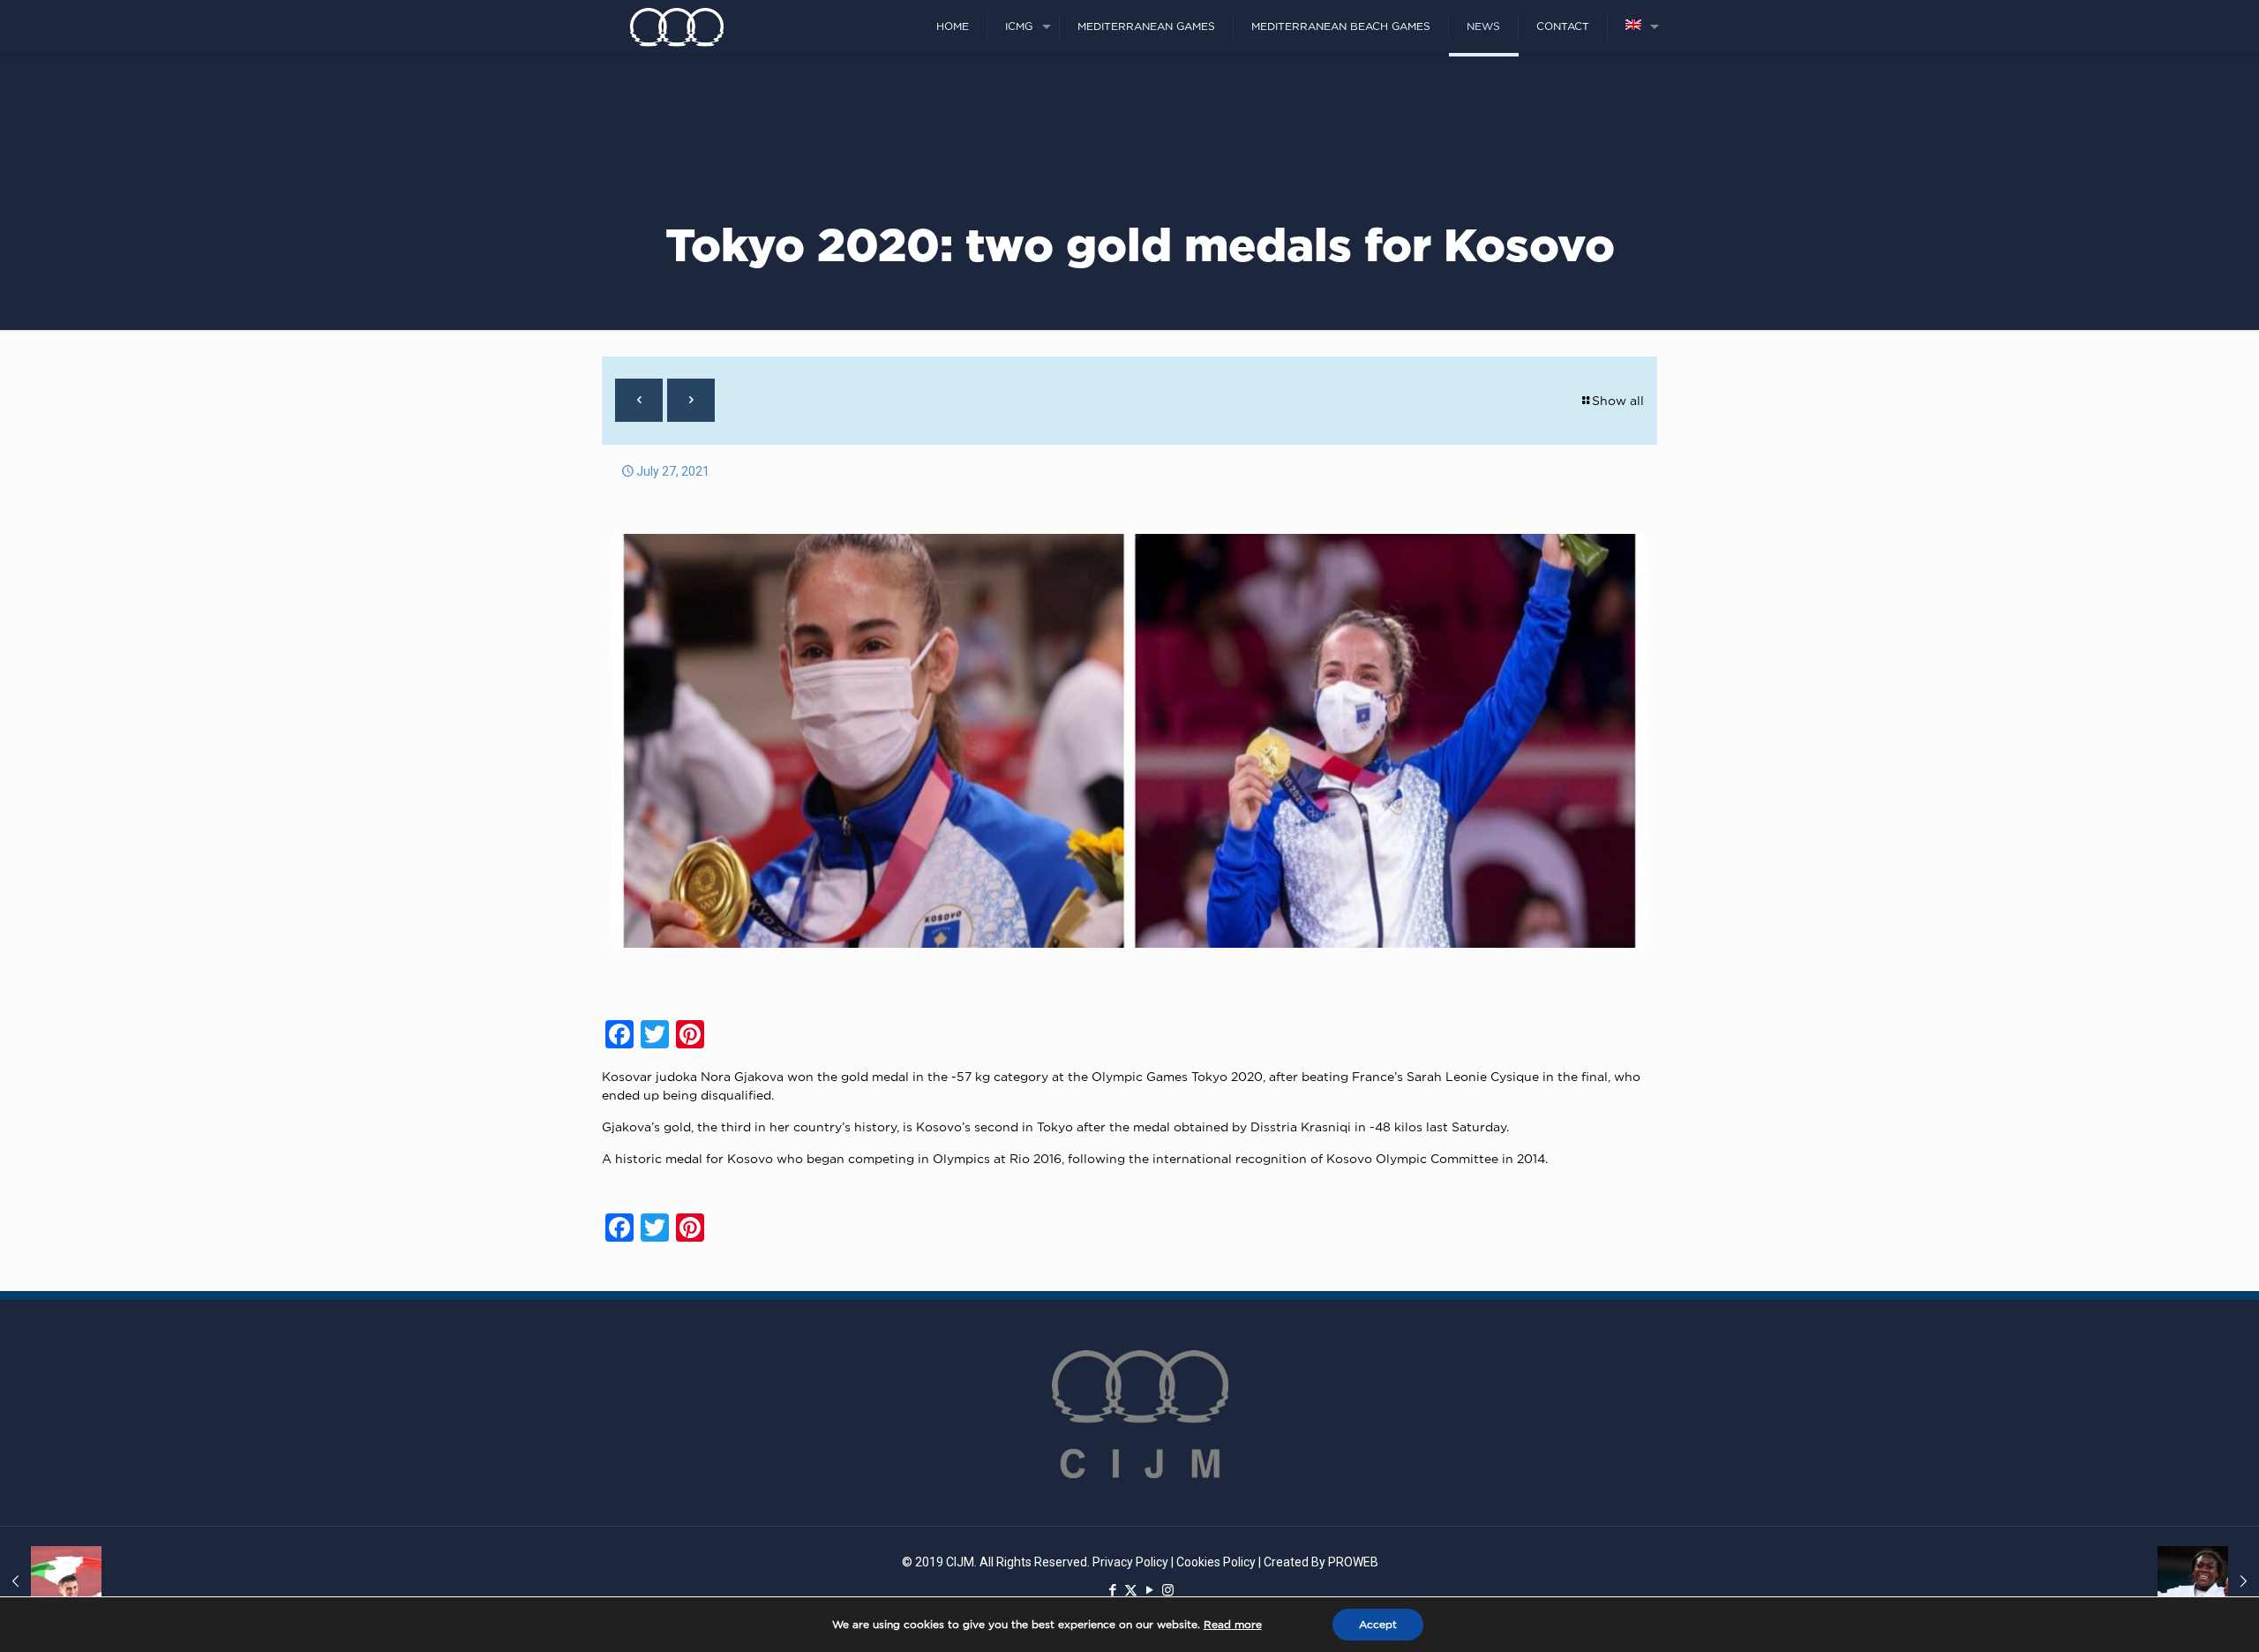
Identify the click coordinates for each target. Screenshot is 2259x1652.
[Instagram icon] (1168, 1590)
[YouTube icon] (1149, 1590)
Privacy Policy (1130, 1562)
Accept (1378, 1624)
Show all (1618, 400)
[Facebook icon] (1112, 1590)
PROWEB (1353, 1562)
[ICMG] (677, 26)
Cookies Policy (1216, 1562)
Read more (1233, 1624)
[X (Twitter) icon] (1131, 1590)
